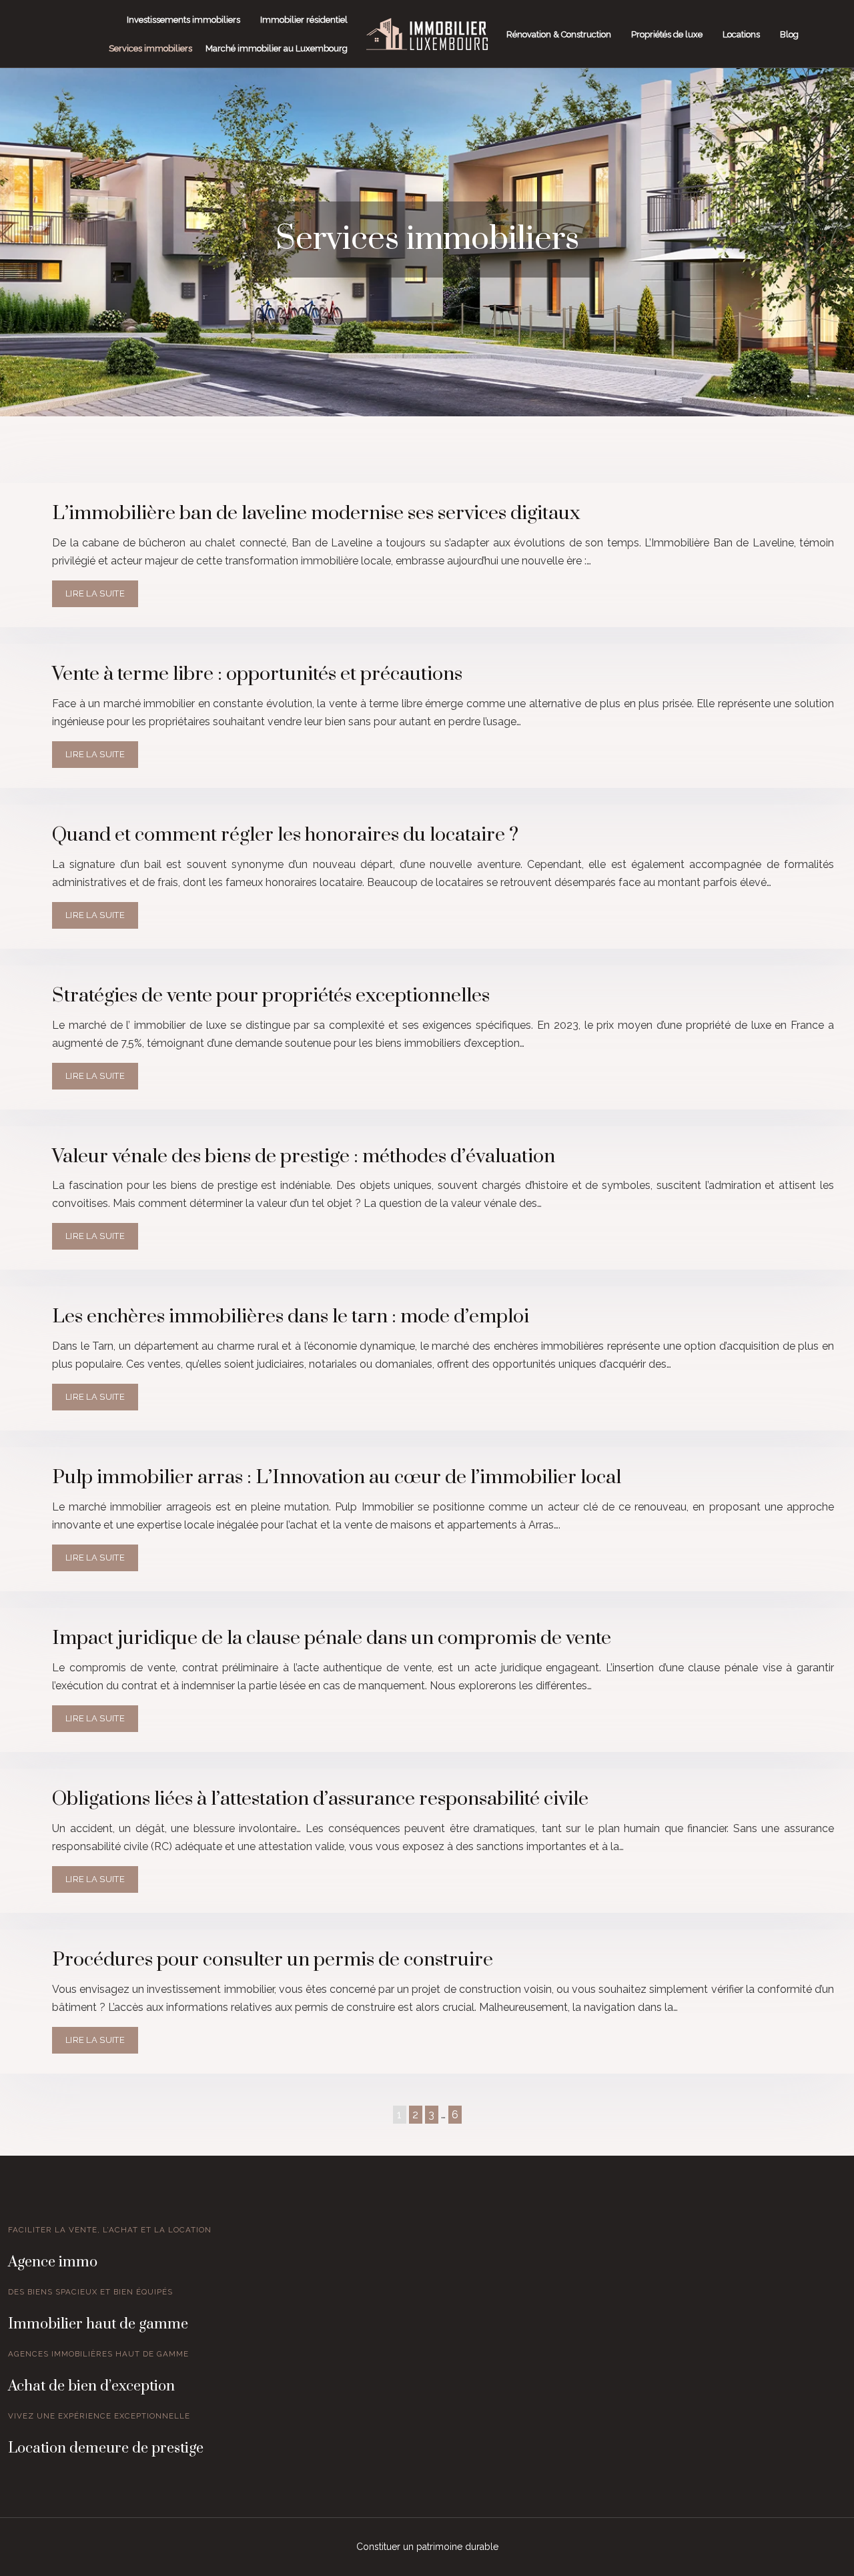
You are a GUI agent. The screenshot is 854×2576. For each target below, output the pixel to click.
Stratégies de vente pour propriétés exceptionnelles (271, 996)
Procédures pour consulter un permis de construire (273, 1960)
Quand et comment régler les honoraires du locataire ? (285, 835)
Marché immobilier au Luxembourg (277, 48)
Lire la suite (95, 593)
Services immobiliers (150, 48)
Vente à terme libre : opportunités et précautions (257, 674)
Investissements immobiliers (183, 20)
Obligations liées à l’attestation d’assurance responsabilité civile (320, 1799)
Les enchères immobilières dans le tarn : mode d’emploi (291, 1317)
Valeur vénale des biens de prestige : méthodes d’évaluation (304, 1157)
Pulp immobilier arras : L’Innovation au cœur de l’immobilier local (337, 1477)
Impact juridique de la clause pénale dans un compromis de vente (332, 1638)
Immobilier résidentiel (304, 20)
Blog (789, 34)
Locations (741, 34)
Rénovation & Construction (559, 34)
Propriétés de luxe (667, 34)
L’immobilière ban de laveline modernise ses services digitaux (316, 513)
